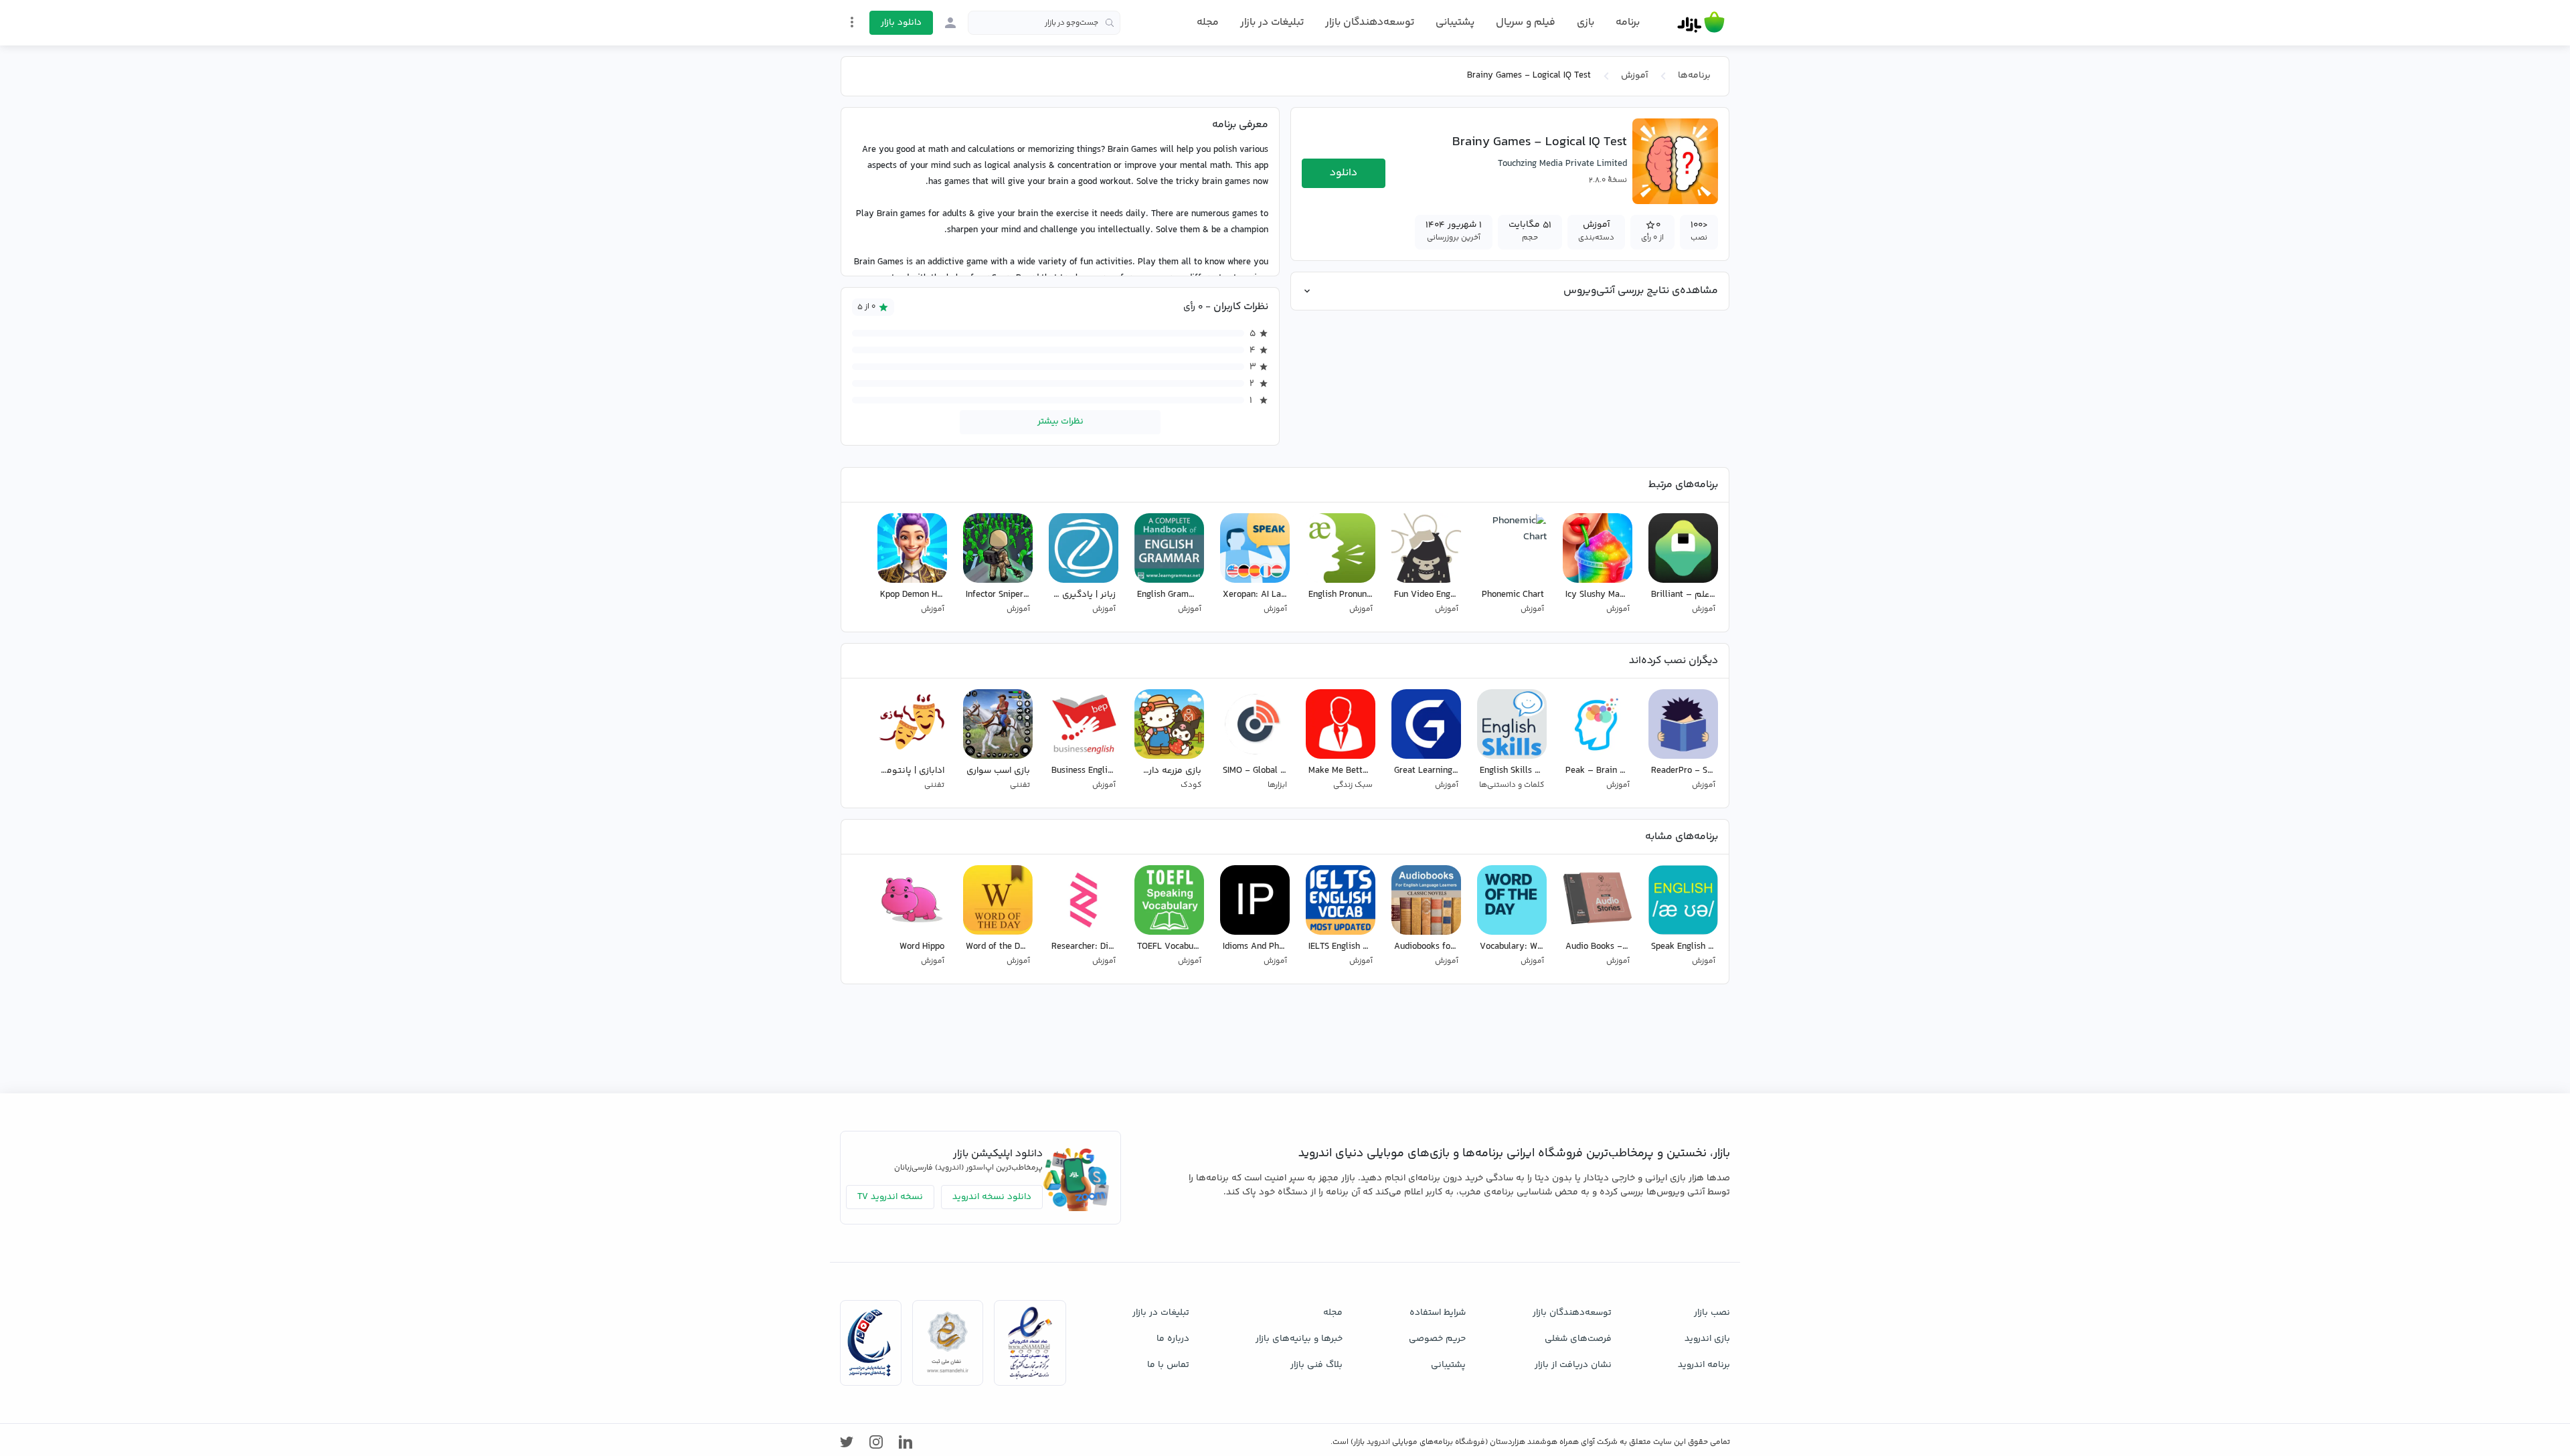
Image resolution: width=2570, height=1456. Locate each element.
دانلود (1344, 173)
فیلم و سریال (1526, 22)
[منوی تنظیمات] (852, 22)
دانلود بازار (901, 23)
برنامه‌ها (1694, 76)
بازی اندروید (1707, 1339)
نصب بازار (1712, 1313)
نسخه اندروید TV (890, 1197)
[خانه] (1701, 23)
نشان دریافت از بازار (1573, 1365)
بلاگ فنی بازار (1316, 1365)
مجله (1208, 22)
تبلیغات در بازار (1272, 22)
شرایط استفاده (1438, 1313)
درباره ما (1173, 1339)
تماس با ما (1168, 1365)
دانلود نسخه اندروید (992, 1197)
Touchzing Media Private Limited (1562, 164)
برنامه (1628, 23)
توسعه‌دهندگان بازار (1370, 22)
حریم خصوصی (1437, 1339)
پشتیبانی (1455, 22)
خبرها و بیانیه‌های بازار (1299, 1339)
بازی (1586, 23)
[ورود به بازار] (950, 23)
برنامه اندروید (1704, 1365)
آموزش (1634, 76)
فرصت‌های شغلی (1578, 1339)
